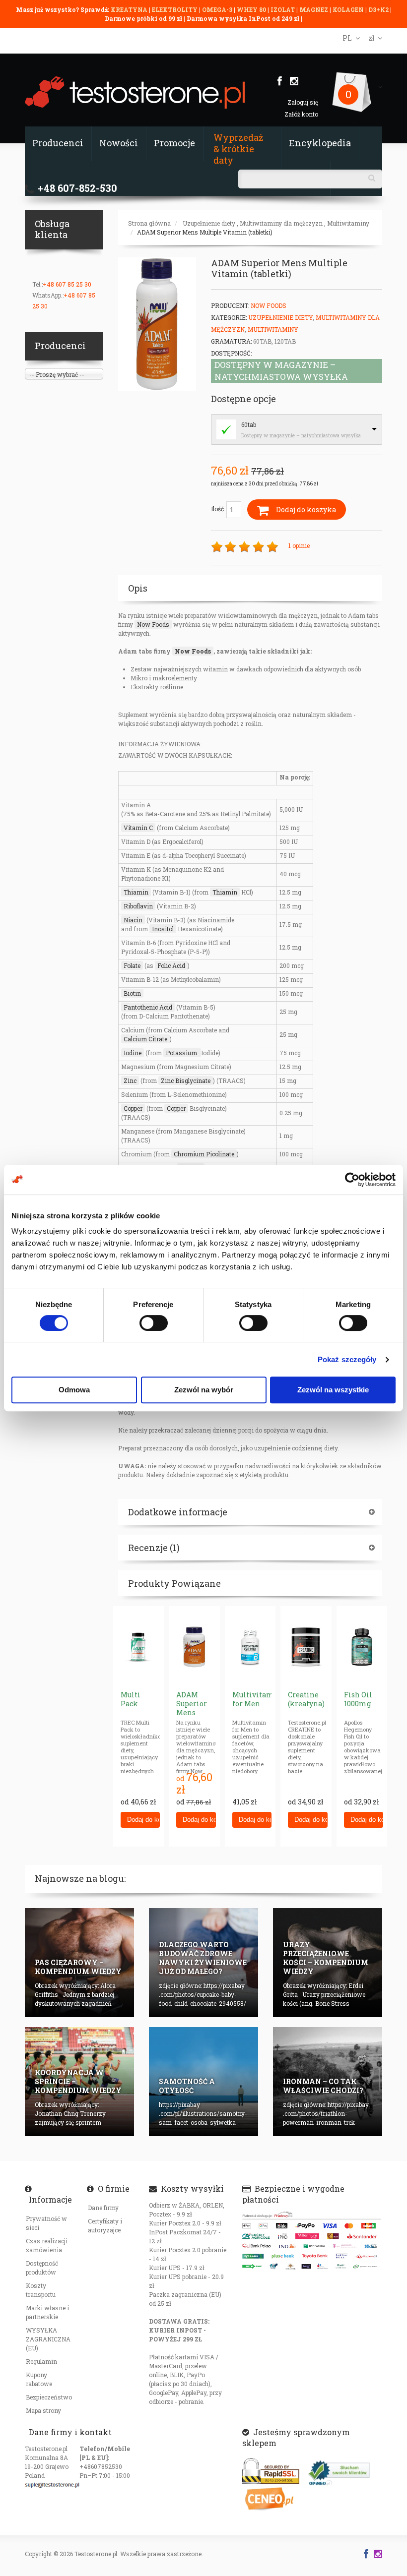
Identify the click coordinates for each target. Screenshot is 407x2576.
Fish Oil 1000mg (358, 1699)
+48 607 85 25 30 (67, 284)
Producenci (58, 143)
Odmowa (74, 1390)
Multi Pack (131, 1699)
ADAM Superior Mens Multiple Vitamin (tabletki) (205, 232)
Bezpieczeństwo (49, 2397)
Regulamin (41, 2361)
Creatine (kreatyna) (306, 1699)
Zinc (130, 1080)
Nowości (119, 143)
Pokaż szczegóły (347, 1359)
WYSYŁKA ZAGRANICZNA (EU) (48, 2339)
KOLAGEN (349, 9)
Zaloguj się (303, 102)
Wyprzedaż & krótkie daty (238, 149)
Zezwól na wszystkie (333, 1390)
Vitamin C (138, 828)
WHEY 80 (251, 9)
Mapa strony (43, 2410)
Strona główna (149, 223)
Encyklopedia (320, 143)
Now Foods (269, 305)
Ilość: (219, 509)
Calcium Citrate (145, 1039)
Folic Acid (171, 965)
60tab (249, 424)
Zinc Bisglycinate (186, 1080)
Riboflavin (138, 906)
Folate (132, 965)
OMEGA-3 (218, 9)
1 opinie (299, 545)
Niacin (133, 920)
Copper (133, 1108)
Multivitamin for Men (257, 1699)
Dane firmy (103, 2208)
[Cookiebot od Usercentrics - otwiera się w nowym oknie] (352, 1180)
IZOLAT (283, 9)
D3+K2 (378, 9)
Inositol (163, 929)
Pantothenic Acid (148, 1007)
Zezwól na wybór (204, 1390)
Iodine (133, 1053)
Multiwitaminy (348, 223)
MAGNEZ (314, 9)
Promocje (174, 143)
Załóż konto (301, 114)
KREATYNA (130, 9)
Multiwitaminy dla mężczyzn (281, 223)
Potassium (182, 1053)
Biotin (132, 993)
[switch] (154, 1323)
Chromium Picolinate (204, 1154)
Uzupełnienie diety (209, 223)
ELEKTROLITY (175, 9)
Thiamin (136, 892)
